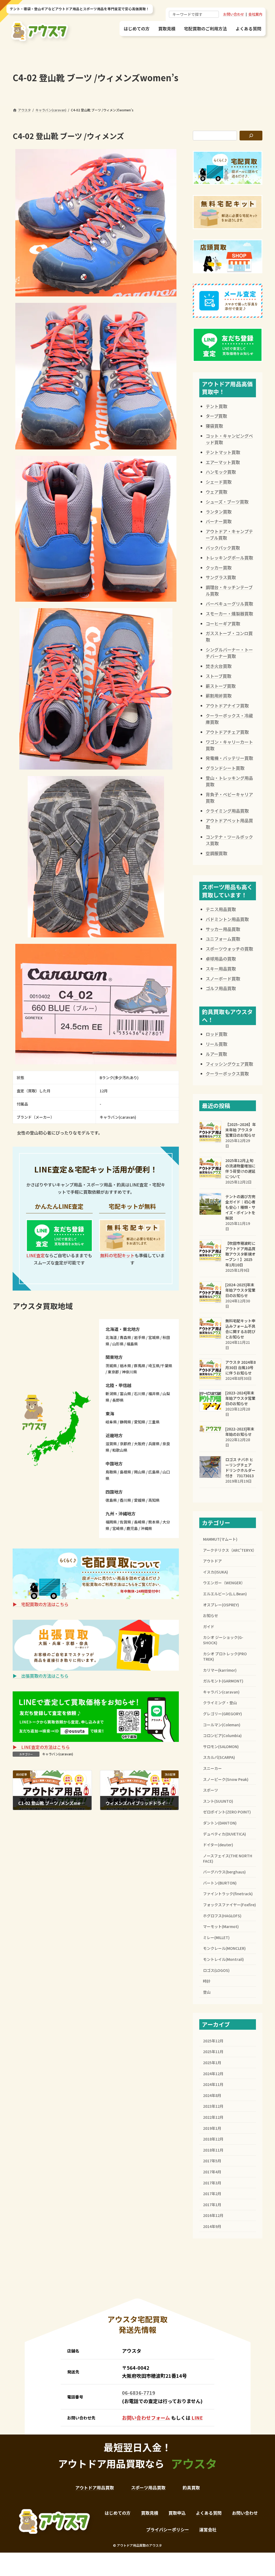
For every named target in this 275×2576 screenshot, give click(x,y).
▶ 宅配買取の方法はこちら (41, 1604)
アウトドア (212, 1561)
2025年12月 (213, 2041)
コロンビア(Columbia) (222, 1735)
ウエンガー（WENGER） (224, 1583)
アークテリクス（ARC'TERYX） (229, 1550)
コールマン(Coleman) (222, 1725)
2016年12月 (213, 2215)
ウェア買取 (216, 492)
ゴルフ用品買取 (221, 988)
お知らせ (211, 1615)
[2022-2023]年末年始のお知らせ (240, 1431)
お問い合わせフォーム (146, 2418)
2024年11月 (213, 2084)
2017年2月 (212, 2194)
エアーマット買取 (223, 462)
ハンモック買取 (221, 472)
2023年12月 (213, 2106)
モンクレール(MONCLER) (224, 1948)
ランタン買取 (219, 512)
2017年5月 (212, 2161)
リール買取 (216, 1044)
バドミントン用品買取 (227, 919)
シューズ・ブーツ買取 (227, 502)
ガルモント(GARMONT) (223, 1681)
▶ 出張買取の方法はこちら (41, 1676)
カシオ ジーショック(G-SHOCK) (223, 1640)
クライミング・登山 (220, 1703)
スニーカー (212, 1768)
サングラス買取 (221, 577)
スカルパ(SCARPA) (219, 1757)
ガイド (209, 1627)
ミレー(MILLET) (216, 1937)
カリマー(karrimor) (220, 1670)
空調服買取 (216, 853)
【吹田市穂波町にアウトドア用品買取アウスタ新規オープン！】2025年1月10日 (240, 1254)
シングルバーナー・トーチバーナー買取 (229, 653)
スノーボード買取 (223, 979)
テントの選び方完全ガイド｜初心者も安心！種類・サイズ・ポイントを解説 (240, 1207)
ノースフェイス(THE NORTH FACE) (228, 1858)
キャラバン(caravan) (58, 1754)
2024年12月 (213, 2074)
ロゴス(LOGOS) (216, 1970)
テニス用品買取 (221, 909)
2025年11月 (213, 2051)
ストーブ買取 (218, 676)
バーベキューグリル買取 (229, 604)
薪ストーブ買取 (221, 686)
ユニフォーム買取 (223, 939)
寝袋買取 (214, 426)
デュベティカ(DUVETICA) (225, 1834)
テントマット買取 (223, 452)
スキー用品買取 (221, 969)
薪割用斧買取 (219, 696)
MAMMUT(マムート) (220, 1539)
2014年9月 (212, 2226)
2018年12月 (213, 2139)
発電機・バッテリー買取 (229, 758)
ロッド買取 (216, 1034)
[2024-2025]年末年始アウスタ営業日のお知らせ (240, 1290)
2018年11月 (213, 2150)
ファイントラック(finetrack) (228, 1894)
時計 (207, 1981)
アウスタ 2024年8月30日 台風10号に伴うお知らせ (240, 1367)
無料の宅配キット (117, 1255)
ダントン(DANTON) (220, 1823)
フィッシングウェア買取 (229, 1064)
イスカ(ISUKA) (216, 1572)
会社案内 (255, 14)
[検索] (251, 136)
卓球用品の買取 (221, 959)
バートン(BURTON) (220, 1883)
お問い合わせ (234, 14)
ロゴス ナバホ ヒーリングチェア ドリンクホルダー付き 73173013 (240, 1468)
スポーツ (211, 1790)
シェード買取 (219, 482)
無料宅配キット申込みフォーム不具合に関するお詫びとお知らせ (240, 1329)
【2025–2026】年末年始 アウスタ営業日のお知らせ (241, 1130)
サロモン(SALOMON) (221, 1746)
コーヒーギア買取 (223, 623)
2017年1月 (212, 2205)
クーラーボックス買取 (227, 1073)
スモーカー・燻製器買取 (229, 614)
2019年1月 (212, 2128)
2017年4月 (212, 2172)
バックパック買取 (223, 548)
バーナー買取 (219, 521)
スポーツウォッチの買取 (229, 949)
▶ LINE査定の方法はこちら (41, 1747)
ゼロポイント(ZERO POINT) (227, 1812)
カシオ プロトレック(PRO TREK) (225, 1656)
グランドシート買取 (225, 768)
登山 (207, 1992)
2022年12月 (213, 2117)
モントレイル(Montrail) (223, 1959)
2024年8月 (212, 2095)
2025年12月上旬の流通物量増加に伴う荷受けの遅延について (240, 1168)
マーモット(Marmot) (221, 1926)
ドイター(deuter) (218, 1845)
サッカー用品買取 (223, 929)
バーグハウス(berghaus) (224, 1872)
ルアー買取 (216, 1054)
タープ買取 (216, 416)
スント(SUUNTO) (218, 1801)
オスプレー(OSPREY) (221, 1605)
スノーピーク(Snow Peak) (226, 1779)
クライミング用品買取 (227, 811)
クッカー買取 (219, 568)
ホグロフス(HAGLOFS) (222, 1916)
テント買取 (216, 406)
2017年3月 (212, 2183)
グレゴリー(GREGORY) (222, 1714)
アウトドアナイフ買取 (227, 706)
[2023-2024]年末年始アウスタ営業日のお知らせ (240, 1398)
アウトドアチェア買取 (227, 732)
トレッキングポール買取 (229, 558)
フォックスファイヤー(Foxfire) (229, 1905)
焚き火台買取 (219, 666)
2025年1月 (212, 2063)
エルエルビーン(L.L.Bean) (225, 1594)
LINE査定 (36, 1255)
